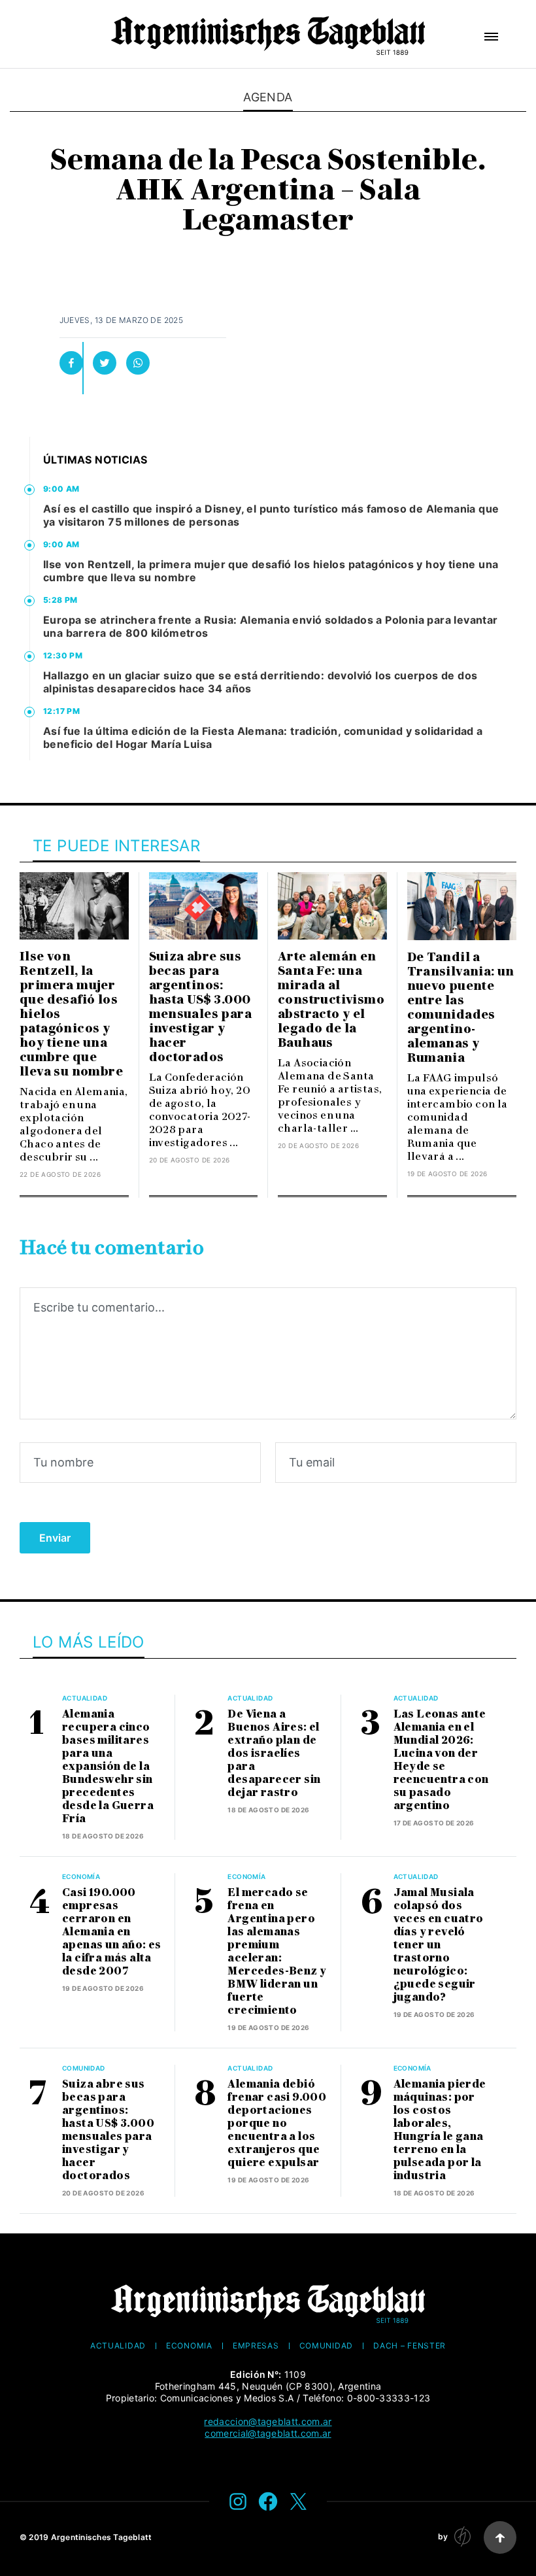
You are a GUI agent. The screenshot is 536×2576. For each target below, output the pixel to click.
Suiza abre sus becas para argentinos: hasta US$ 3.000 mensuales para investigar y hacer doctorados (201, 1007)
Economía (81, 1876)
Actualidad (85, 1698)
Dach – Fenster (410, 2346)
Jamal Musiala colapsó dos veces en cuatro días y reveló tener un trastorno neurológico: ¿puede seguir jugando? (439, 1945)
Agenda (268, 97)
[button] (491, 37)
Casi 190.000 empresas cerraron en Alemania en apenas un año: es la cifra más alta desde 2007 (112, 1932)
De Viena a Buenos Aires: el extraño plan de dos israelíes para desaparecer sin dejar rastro (274, 1753)
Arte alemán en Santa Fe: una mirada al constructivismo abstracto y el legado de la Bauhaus (331, 1000)
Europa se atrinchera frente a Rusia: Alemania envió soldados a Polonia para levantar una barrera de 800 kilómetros (271, 626)
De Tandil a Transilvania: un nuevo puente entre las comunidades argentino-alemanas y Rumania (461, 1008)
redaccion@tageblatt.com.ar (268, 2421)
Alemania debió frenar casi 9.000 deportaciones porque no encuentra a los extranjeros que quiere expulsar (277, 2123)
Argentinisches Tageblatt (102, 2537)
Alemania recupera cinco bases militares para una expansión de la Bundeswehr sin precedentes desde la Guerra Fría (108, 1766)
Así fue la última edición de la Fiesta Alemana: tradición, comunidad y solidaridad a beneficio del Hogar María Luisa (263, 737)
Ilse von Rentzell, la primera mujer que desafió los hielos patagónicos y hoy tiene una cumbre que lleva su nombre (271, 571)
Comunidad (84, 2068)
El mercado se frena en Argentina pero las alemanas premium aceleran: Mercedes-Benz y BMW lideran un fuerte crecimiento (277, 1951)
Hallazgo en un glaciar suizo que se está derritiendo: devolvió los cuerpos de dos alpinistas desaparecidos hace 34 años (260, 682)
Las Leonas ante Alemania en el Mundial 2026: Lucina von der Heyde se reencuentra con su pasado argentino (441, 1760)
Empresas (256, 2346)
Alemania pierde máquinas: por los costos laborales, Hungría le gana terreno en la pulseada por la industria (440, 2130)
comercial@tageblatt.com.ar (268, 2433)
